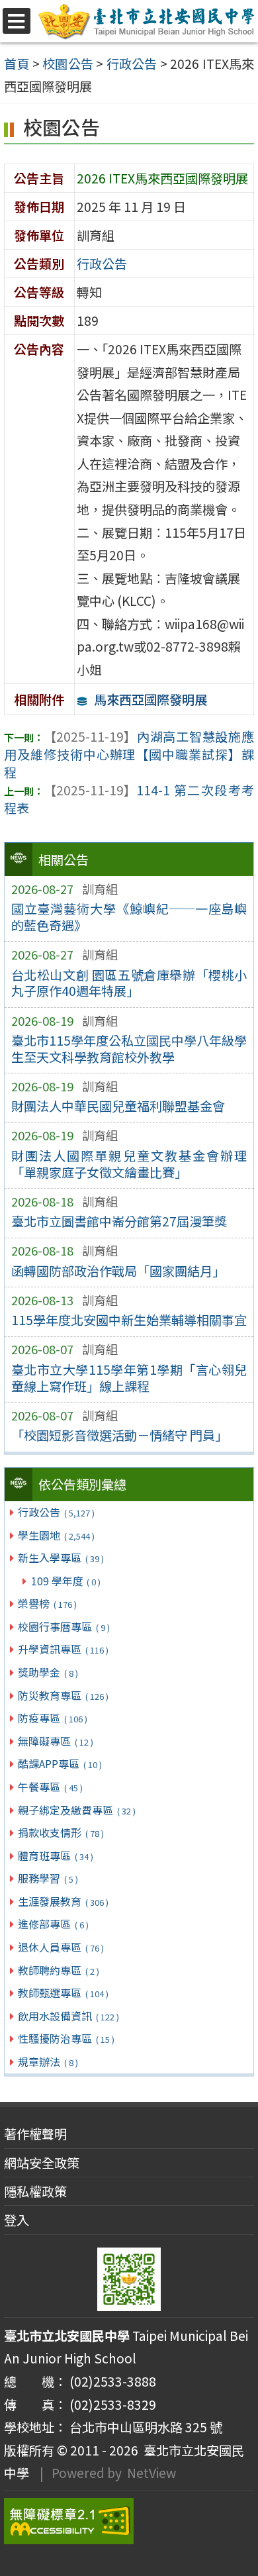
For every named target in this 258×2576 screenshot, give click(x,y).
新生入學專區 (61, 1558)
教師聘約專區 (58, 1970)
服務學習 (48, 1878)
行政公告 (56, 1512)
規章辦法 (48, 2061)
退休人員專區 (61, 1947)
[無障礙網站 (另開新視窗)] (129, 2521)
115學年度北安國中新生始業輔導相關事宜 (129, 1320)
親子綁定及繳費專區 (76, 1810)
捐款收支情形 (61, 1832)
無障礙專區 (55, 1741)
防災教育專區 (63, 1695)
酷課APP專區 (60, 1763)
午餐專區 (50, 1787)
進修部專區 (53, 1924)
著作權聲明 (35, 2134)
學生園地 (56, 1535)
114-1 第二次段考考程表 (129, 799)
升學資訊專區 (63, 1649)
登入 (17, 2220)
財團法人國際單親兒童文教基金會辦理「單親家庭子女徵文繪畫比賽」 (129, 1164)
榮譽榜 (47, 1603)
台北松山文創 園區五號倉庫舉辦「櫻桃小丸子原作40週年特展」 (129, 983)
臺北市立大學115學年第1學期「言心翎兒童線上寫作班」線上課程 (129, 1378)
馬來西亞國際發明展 (150, 699)
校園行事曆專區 (64, 1626)
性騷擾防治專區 (66, 2038)
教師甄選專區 (63, 1993)
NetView (151, 2473)
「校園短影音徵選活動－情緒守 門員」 (119, 1435)
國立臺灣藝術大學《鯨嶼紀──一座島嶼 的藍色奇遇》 (129, 917)
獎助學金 (48, 1672)
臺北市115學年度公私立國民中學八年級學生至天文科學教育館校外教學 (129, 1049)
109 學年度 (66, 1581)
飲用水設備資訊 (68, 2016)
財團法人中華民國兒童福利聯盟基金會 (118, 1106)
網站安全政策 (42, 2163)
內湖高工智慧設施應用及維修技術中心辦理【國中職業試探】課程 (129, 754)
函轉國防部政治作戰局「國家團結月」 (118, 1271)
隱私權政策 (35, 2191)
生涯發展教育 (63, 1901)
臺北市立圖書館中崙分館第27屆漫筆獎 (119, 1221)
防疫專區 (52, 1718)
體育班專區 (55, 1856)
